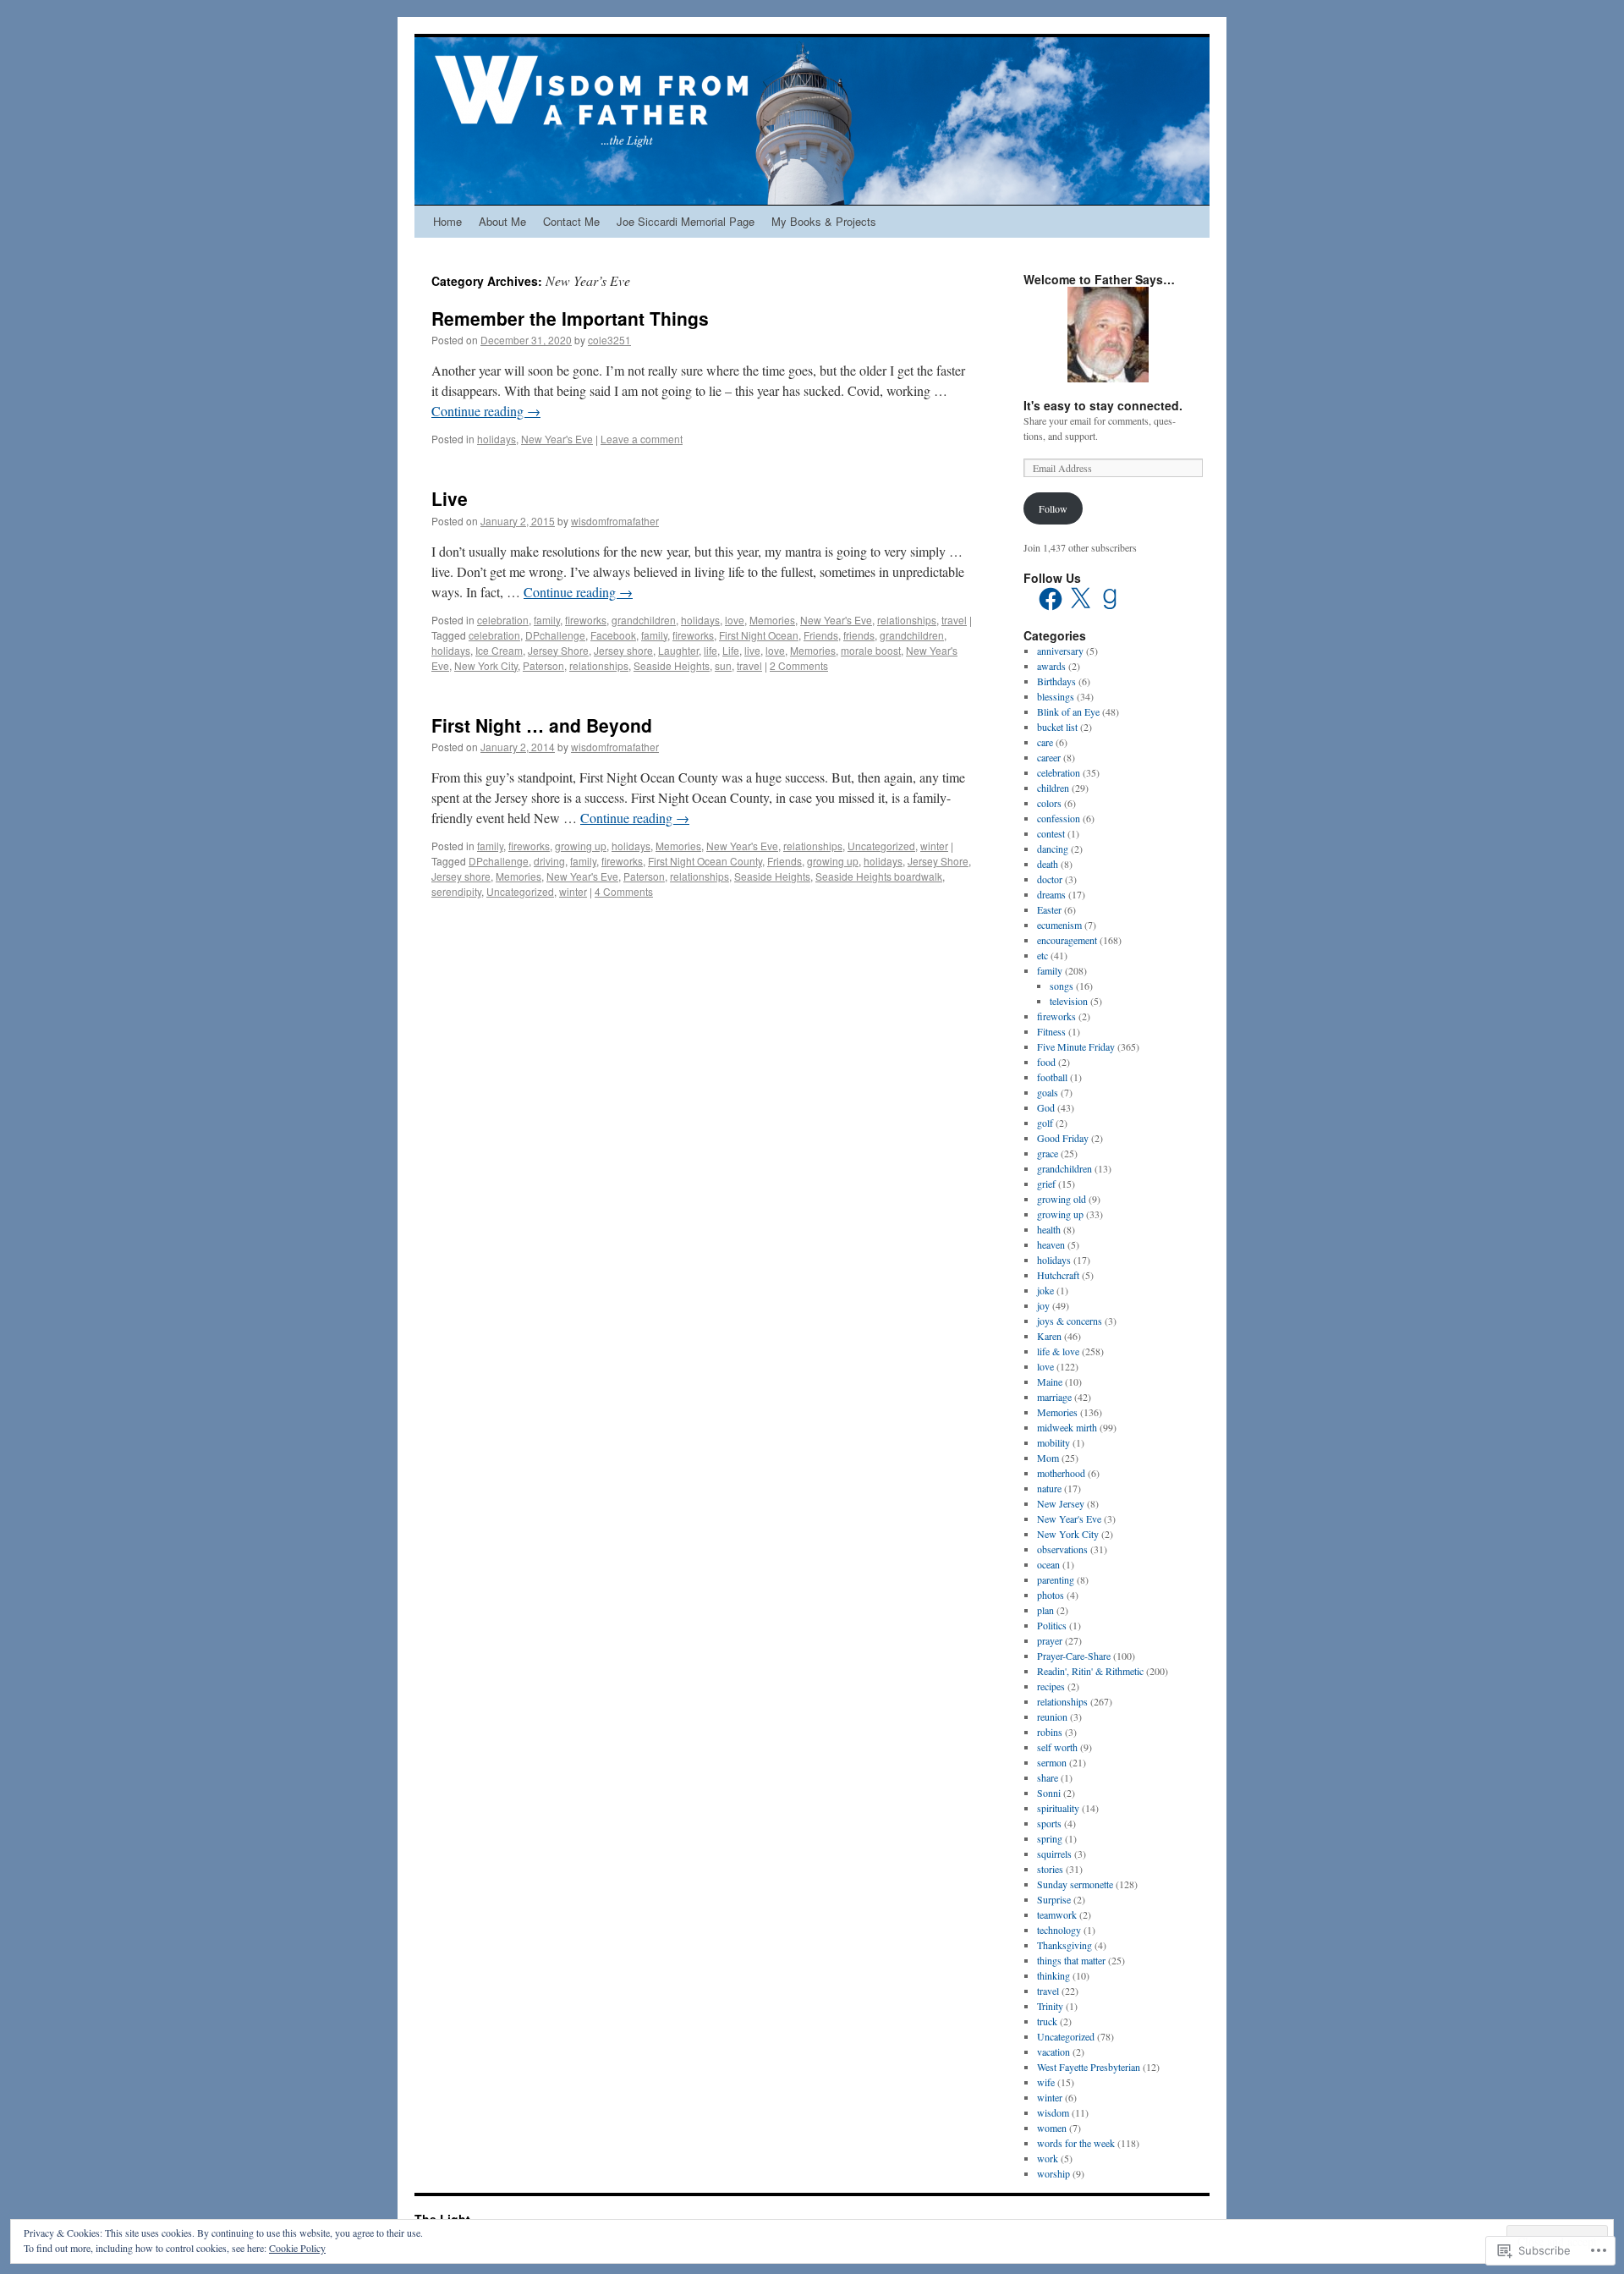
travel (954, 620)
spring (1050, 1838)
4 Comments (624, 891)
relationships (907, 620)
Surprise (1054, 1899)
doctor (1050, 879)
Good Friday (1063, 1138)
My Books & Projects (824, 221)
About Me (502, 221)
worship (1053, 2173)
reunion (1052, 1716)
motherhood (1061, 1473)
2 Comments (799, 665)
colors (1049, 803)
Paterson (543, 665)
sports (1049, 1823)
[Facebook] (1051, 599)
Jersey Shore (558, 650)
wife (1046, 2082)
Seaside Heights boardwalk (879, 876)
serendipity (456, 891)
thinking (1053, 1975)
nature (1049, 1488)
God (1046, 1107)
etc (1042, 955)
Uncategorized (881, 846)
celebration (503, 620)
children (1053, 788)
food (1046, 1062)
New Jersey (1061, 1503)
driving (549, 861)
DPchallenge (555, 635)
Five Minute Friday (1076, 1046)
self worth (1057, 1747)
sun (723, 665)
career (1049, 757)
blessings (1056, 696)
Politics (1052, 1625)
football (1052, 1077)
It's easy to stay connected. (1103, 405)
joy (1043, 1305)
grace (1048, 1153)
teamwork (1057, 1914)
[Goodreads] (1110, 599)
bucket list (1057, 727)
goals (1048, 1092)
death (1048, 864)
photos (1051, 1595)
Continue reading (486, 411)
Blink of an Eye (1068, 711)
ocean (1048, 1564)
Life (731, 650)
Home (447, 221)
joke (1045, 1290)
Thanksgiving (1064, 1945)
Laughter (678, 650)
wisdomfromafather (615, 521)
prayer (1050, 1640)
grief (1046, 1184)
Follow (1053, 508)
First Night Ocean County (705, 861)
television (1069, 1001)
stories (1050, 1869)
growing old (1062, 1199)
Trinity (1050, 2006)
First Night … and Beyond (542, 725)
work (1048, 2158)
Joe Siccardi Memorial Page (686, 221)
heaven (1051, 1244)
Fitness (1051, 1031)
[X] (1080, 599)
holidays (497, 439)
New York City (486, 665)
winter (934, 846)
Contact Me (571, 221)
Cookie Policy (297, 2248)
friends (859, 635)
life (710, 650)
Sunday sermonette (1075, 1884)
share (1048, 1777)
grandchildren (644, 620)
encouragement (1067, 940)
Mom (1048, 1458)
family (547, 620)
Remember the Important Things (570, 318)
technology (1059, 1930)
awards (1051, 666)
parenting (1056, 1579)
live (752, 650)
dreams (1051, 894)
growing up (581, 846)
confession (1059, 818)
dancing (1053, 849)
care (1045, 742)
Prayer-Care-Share (1074, 1656)
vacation (1053, 2052)
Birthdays (1056, 681)
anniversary (1060, 651)
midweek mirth (1067, 1427)
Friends (821, 635)
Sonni (1049, 1793)
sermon (1052, 1762)
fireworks (586, 620)
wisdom (1053, 2112)
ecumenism (1059, 925)
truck (1047, 2021)
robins (1050, 1732)
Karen (1049, 1336)
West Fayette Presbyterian (1089, 2067)
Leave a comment (642, 439)
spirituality (1058, 1808)
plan (1045, 1610)
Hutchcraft (1058, 1275)
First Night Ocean (759, 635)
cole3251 (609, 340)
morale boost (871, 650)
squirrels (1054, 1854)
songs (1062, 986)
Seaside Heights (672, 665)
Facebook (613, 635)
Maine (1050, 1381)
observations (1062, 1549)
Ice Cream (499, 650)
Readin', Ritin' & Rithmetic (1090, 1671)
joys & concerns (1070, 1321)
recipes (1051, 1686)
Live (450, 498)
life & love (1058, 1351)
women (1052, 2128)
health (1049, 1229)
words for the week (1076, 2143)
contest (1051, 833)
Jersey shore (623, 650)
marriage (1054, 1397)
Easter (1049, 909)
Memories (772, 620)
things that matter (1071, 1960)
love (735, 620)
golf (1045, 1123)
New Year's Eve (557, 439)
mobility (1053, 1442)
